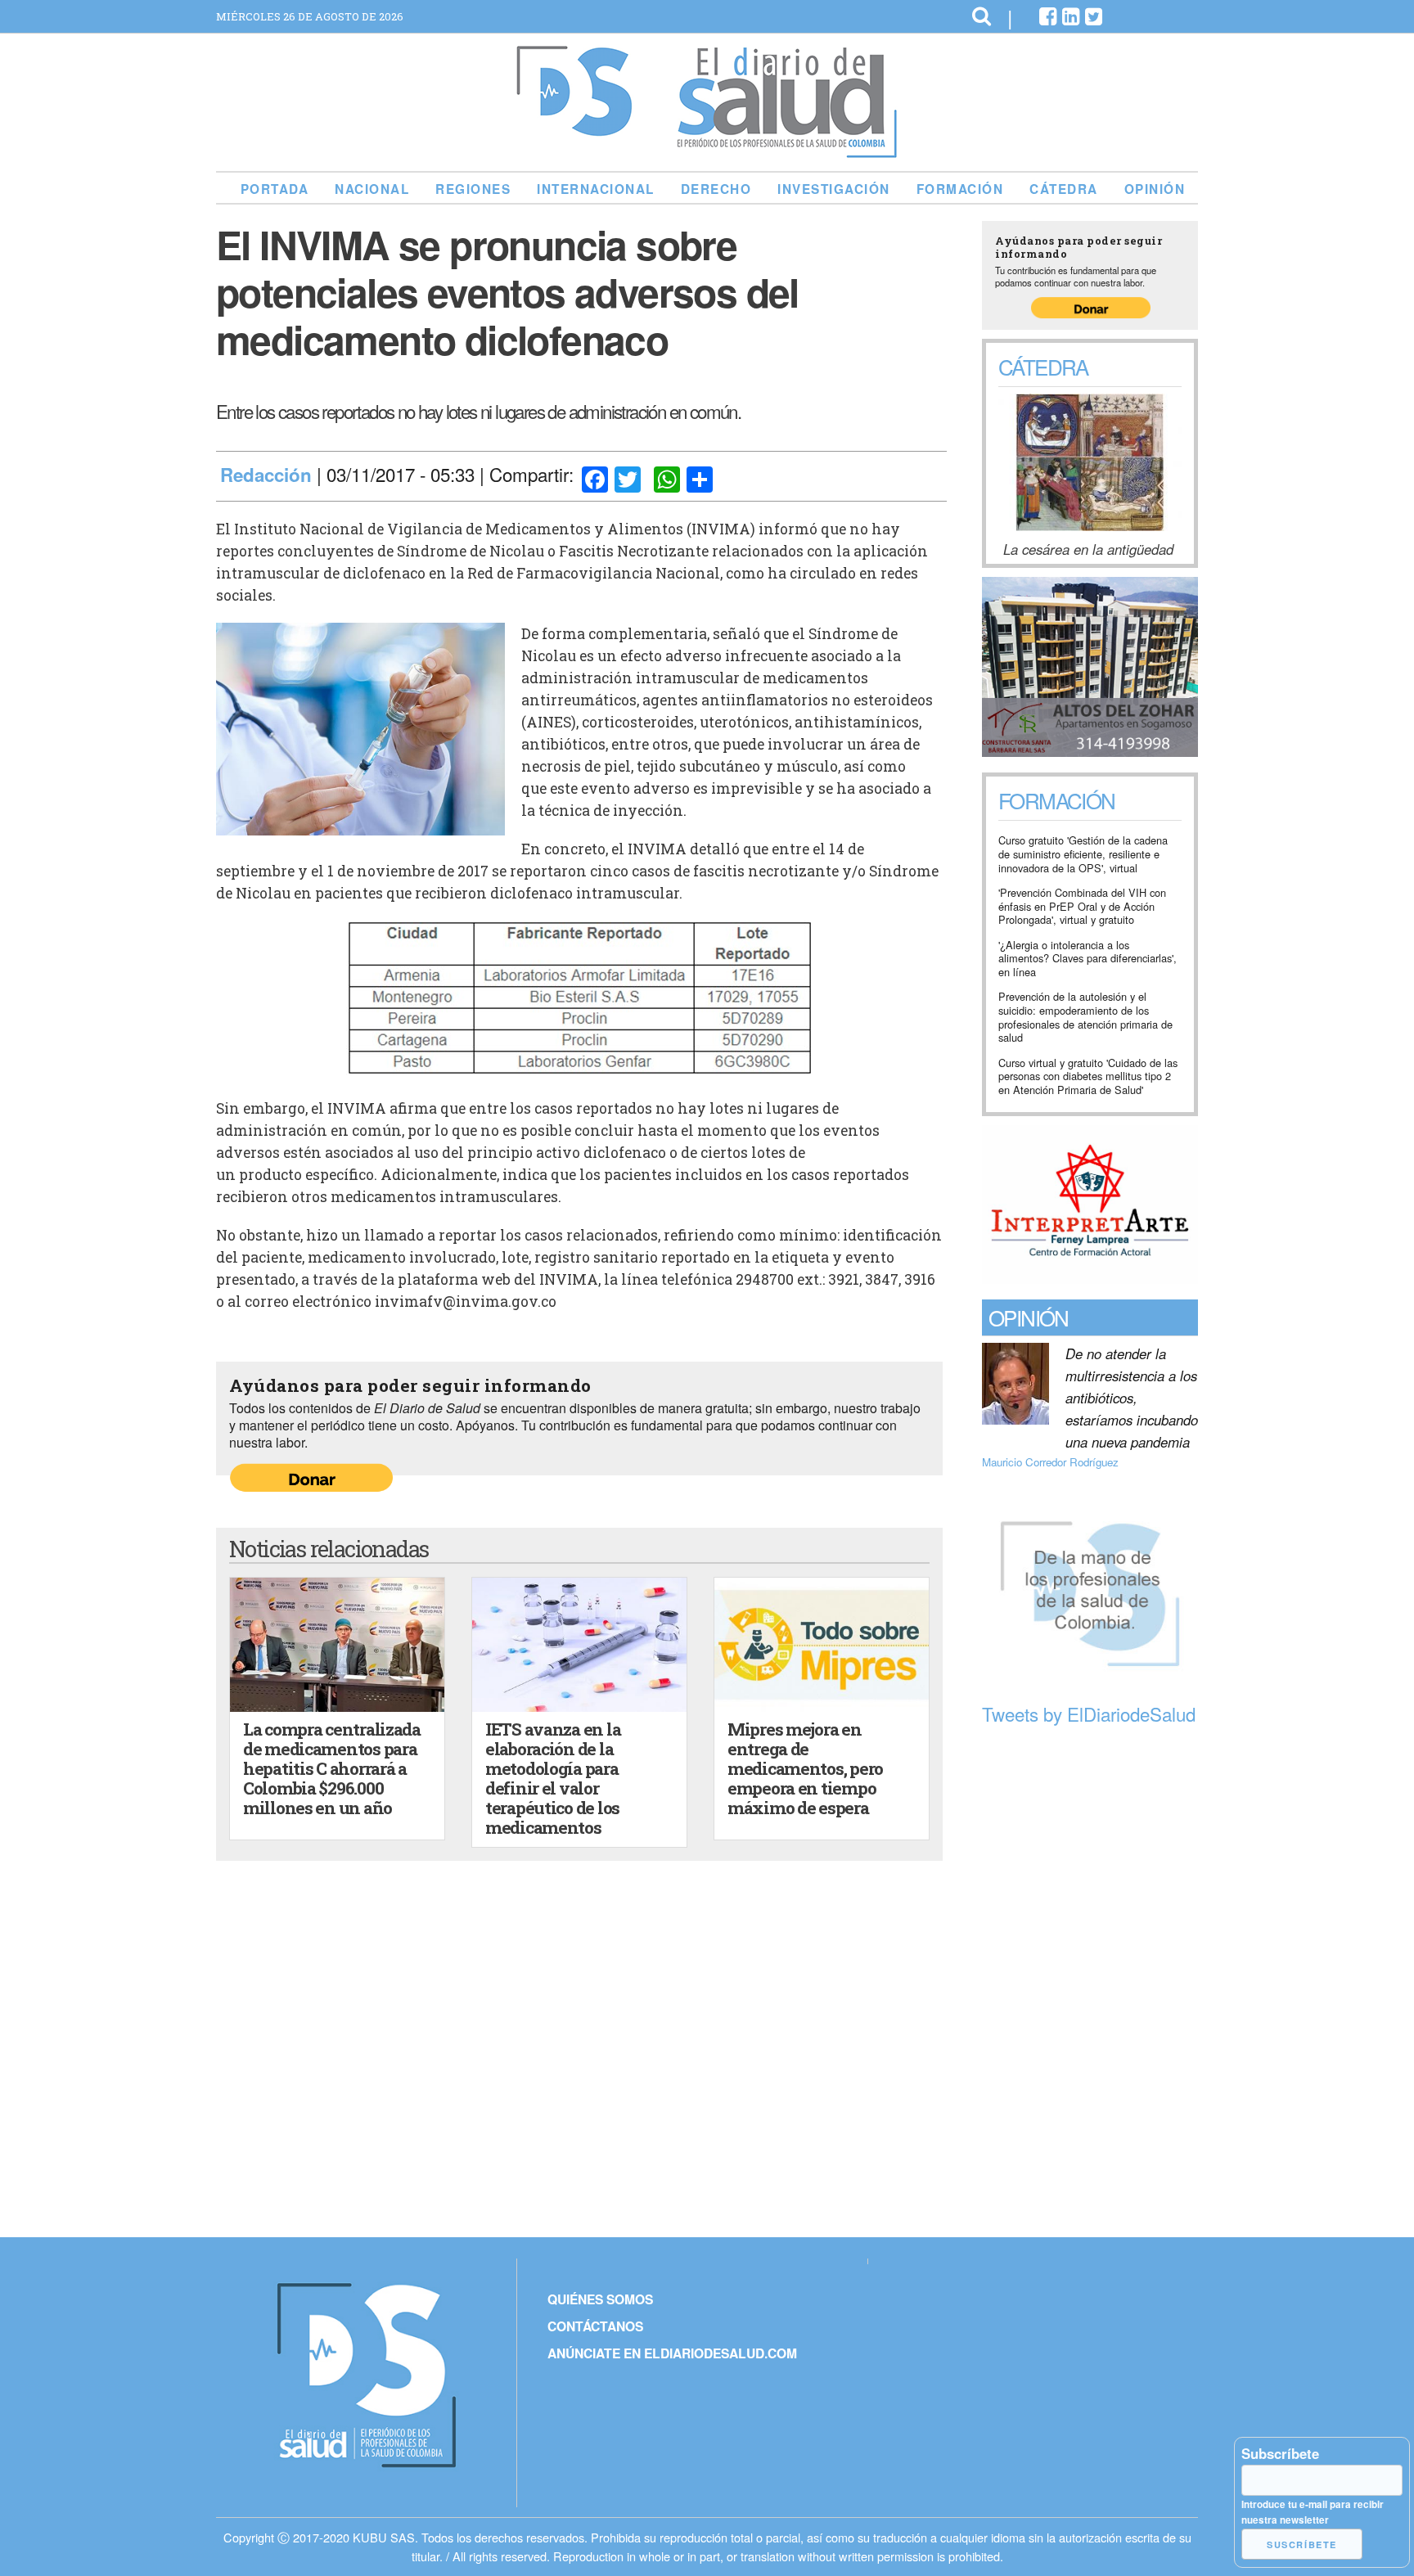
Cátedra (1064, 189)
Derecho (716, 189)
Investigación (834, 189)
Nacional (372, 189)
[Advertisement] (1090, 1983)
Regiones (473, 189)
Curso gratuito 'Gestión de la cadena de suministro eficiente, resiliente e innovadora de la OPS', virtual (1083, 854)
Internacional (596, 189)
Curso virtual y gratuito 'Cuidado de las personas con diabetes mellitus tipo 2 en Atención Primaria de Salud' (1088, 1077)
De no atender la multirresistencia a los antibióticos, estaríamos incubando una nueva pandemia (1132, 1398)
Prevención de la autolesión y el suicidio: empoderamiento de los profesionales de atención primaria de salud (1085, 1018)
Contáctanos (595, 2326)
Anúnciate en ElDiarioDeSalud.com (672, 2353)
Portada (275, 189)
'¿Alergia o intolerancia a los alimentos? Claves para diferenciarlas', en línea (1088, 959)
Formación (960, 189)
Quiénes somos (600, 2299)
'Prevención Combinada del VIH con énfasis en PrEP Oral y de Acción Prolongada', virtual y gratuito (1082, 907)
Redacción (266, 475)
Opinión (1155, 189)
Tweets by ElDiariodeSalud (1089, 1714)
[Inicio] (707, 151)
